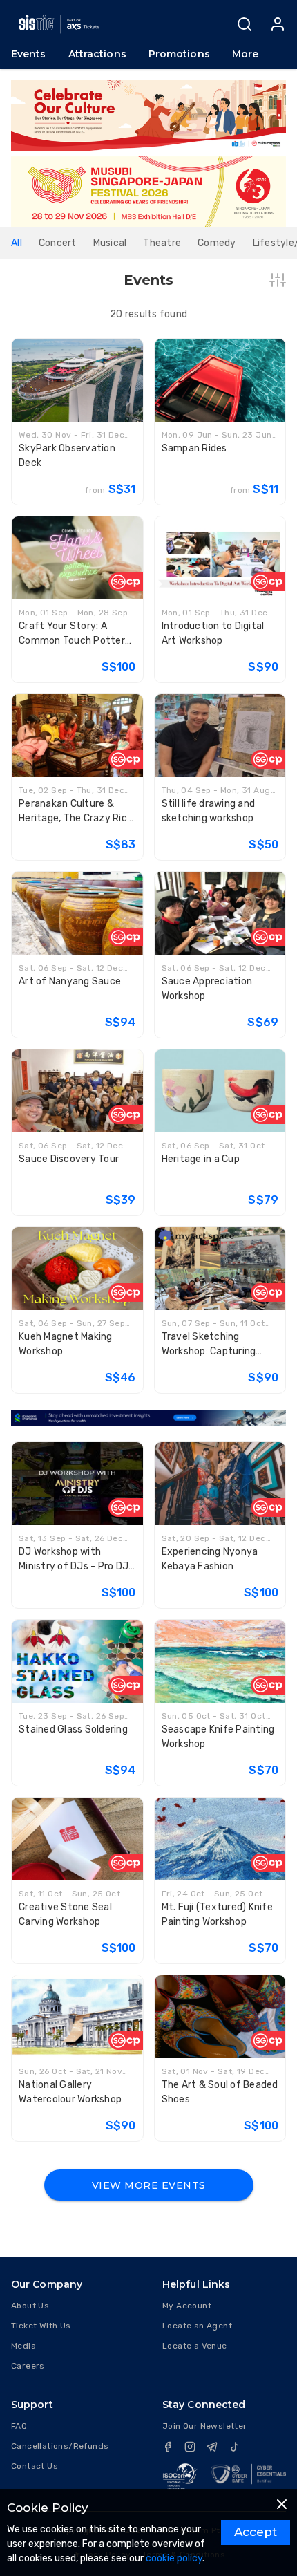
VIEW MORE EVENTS (149, 2185)
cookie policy (174, 2558)
